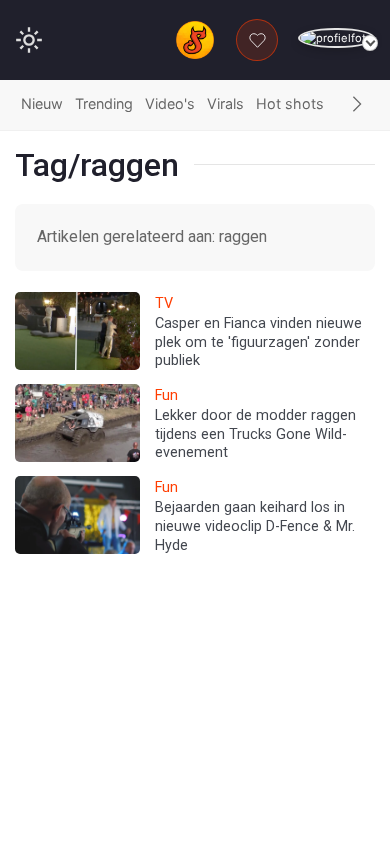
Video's (170, 103)
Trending (104, 103)
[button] (357, 105)
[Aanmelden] (336, 38)
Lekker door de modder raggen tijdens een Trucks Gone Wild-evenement (255, 434)
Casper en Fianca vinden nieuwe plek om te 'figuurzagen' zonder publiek (258, 342)
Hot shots (290, 103)
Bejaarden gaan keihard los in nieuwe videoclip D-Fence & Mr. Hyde (255, 526)
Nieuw (42, 103)
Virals (225, 103)
